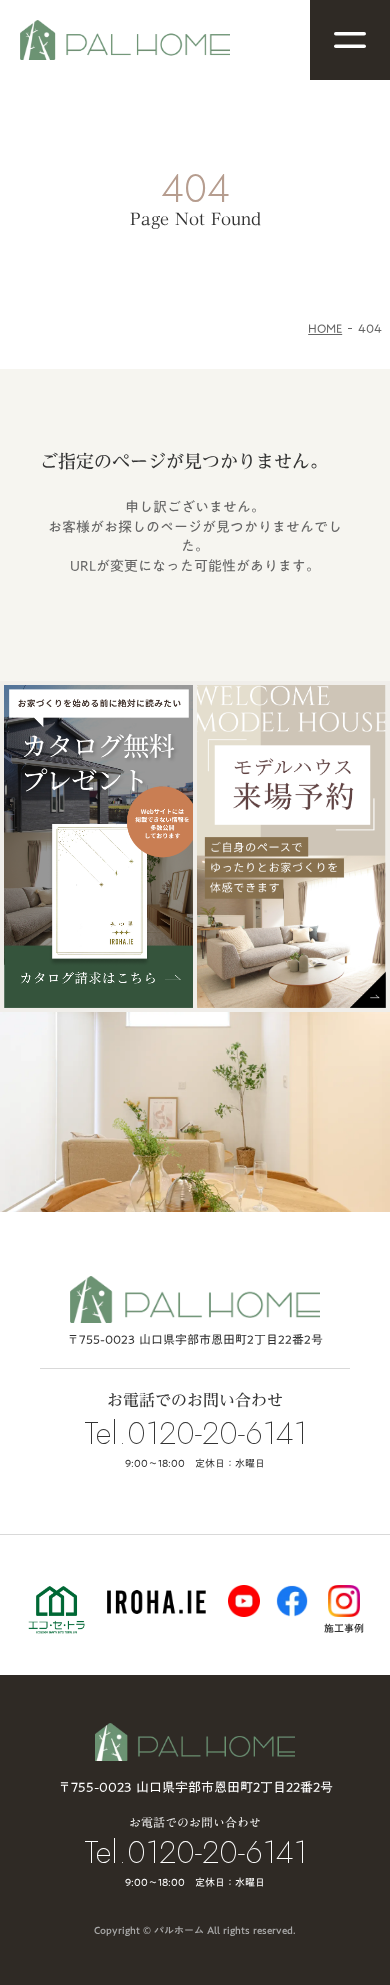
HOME (325, 328)
